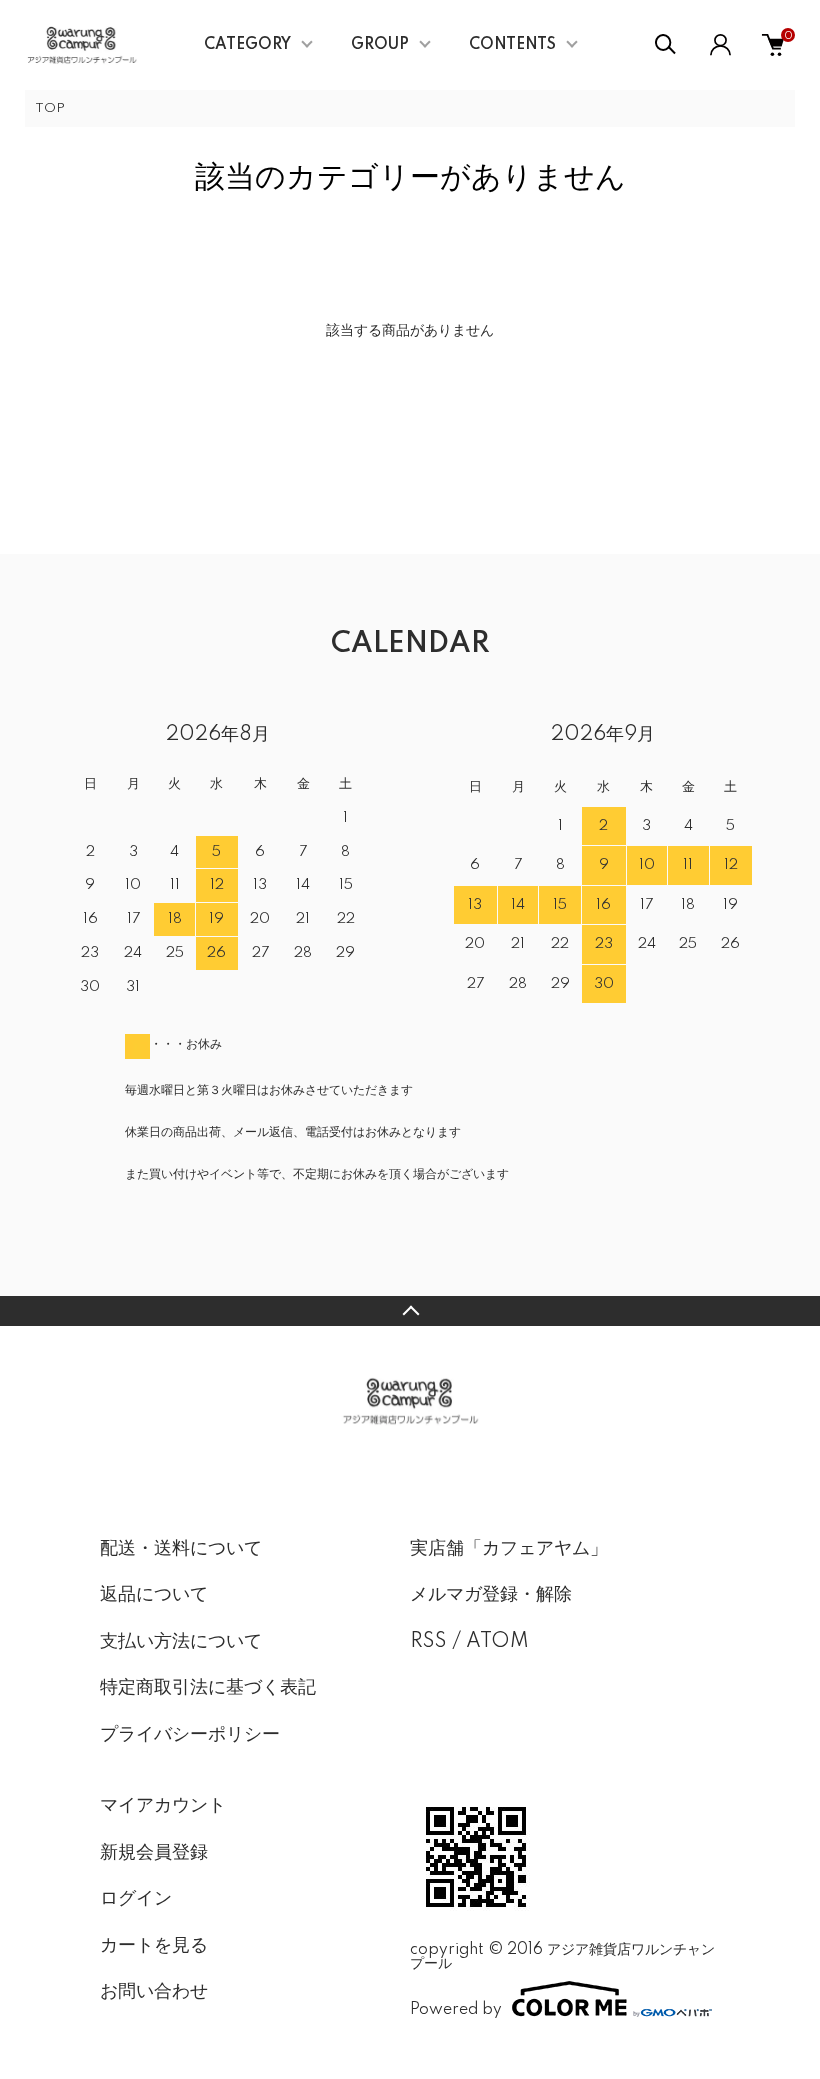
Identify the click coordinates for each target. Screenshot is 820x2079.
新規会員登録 (154, 1853)
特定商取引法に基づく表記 (208, 1688)
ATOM (497, 1642)
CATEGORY (247, 45)
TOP (50, 108)
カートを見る (154, 1946)
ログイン (136, 1899)
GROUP (380, 45)
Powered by (456, 2009)
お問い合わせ (154, 1992)
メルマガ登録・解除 (491, 1595)
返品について (154, 1595)
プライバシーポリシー (190, 1735)
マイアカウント (163, 1806)
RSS (428, 1642)
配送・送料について (181, 1549)
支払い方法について (181, 1642)
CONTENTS (512, 45)
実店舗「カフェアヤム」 (509, 1549)
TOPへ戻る (410, 1311)
